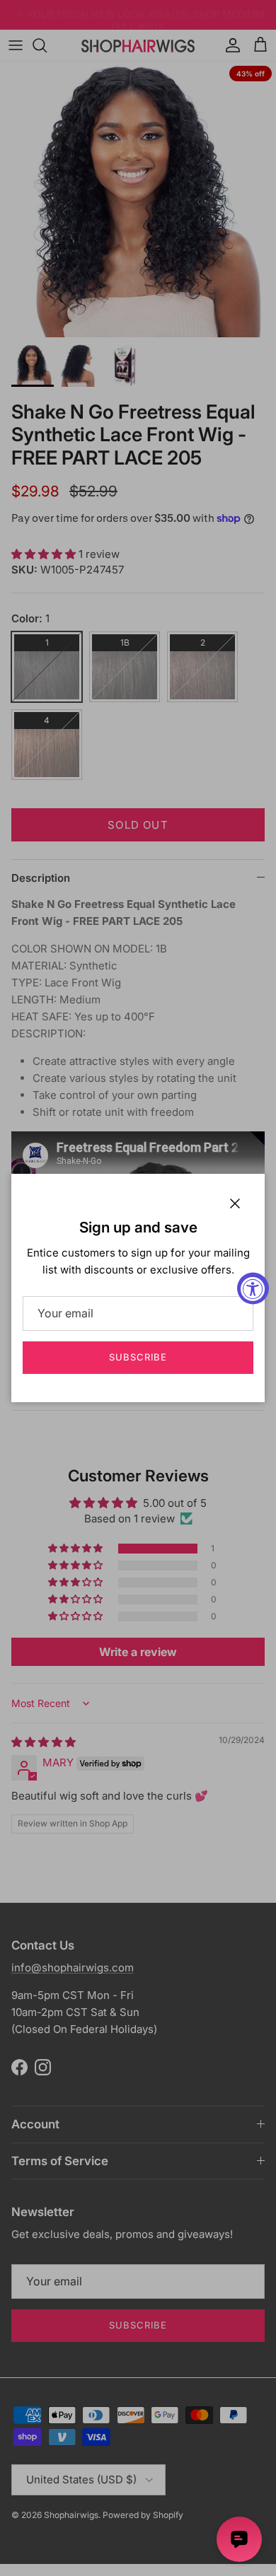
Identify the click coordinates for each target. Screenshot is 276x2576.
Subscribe (138, 1357)
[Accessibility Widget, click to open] (253, 1288)
